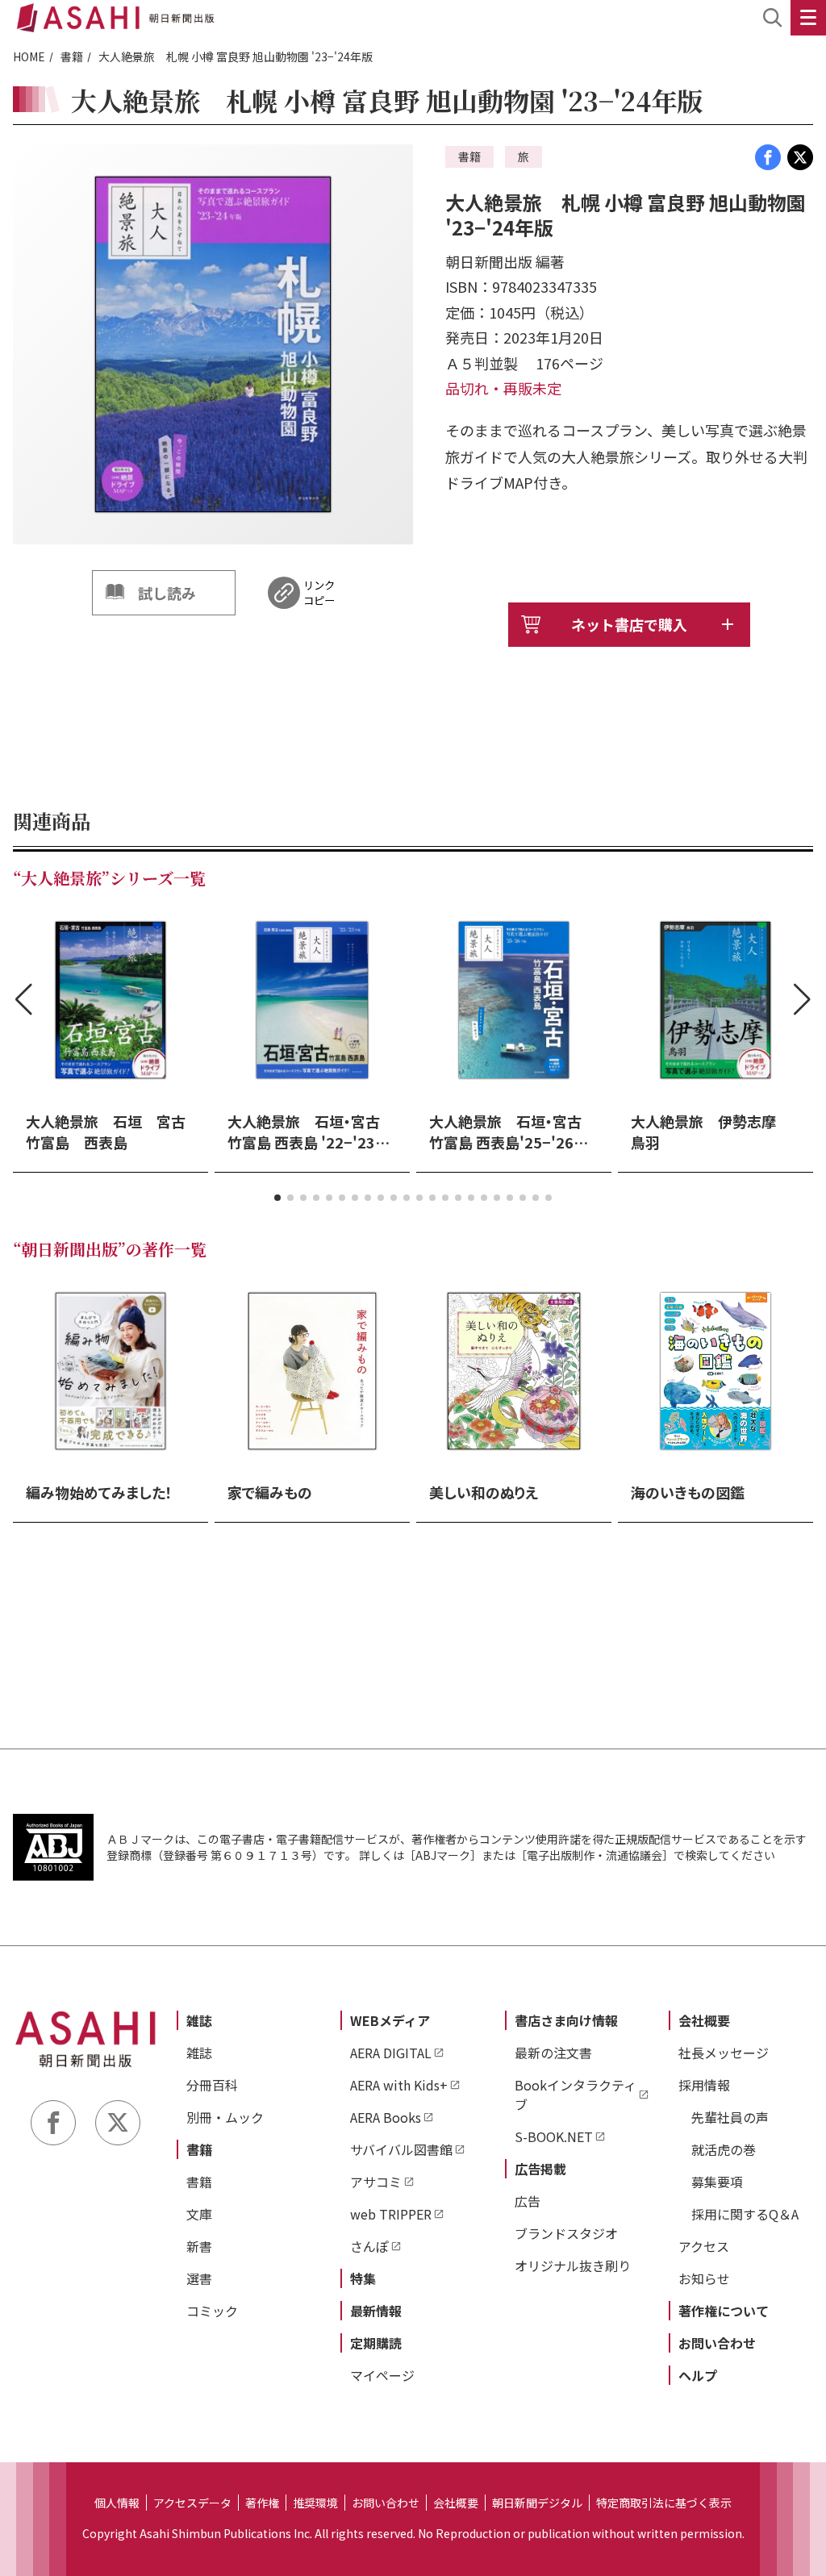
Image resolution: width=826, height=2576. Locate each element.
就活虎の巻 (724, 2149)
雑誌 (199, 2020)
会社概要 (704, 2020)
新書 (199, 2246)
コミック (212, 2311)
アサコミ (376, 2182)
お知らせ (704, 2278)
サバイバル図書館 (401, 2149)
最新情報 (376, 2311)
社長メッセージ (724, 2053)
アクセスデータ (192, 2503)
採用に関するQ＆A (745, 2214)
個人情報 (117, 2503)
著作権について (724, 2311)
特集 (363, 2278)
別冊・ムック (225, 2117)
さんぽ (369, 2246)
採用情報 (704, 2085)
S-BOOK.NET (554, 2136)
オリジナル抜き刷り (573, 2265)
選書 (199, 2278)
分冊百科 (212, 2085)
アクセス (704, 2246)
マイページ (382, 2375)
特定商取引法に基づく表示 (664, 2503)
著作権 (262, 2503)
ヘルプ (698, 2375)
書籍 (72, 56)
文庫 (199, 2214)
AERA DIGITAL (391, 2053)
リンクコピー (319, 593)
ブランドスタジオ (566, 2233)
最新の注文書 (553, 2053)
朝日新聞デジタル (537, 2503)
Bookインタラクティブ (576, 2095)
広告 (528, 2201)
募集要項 (717, 2182)
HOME (29, 56)
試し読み (167, 593)
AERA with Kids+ (399, 2085)
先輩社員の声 (730, 2117)
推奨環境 (315, 2503)
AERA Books (386, 2117)
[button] (277, 1198)
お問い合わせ (717, 2343)
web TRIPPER (391, 2214)
